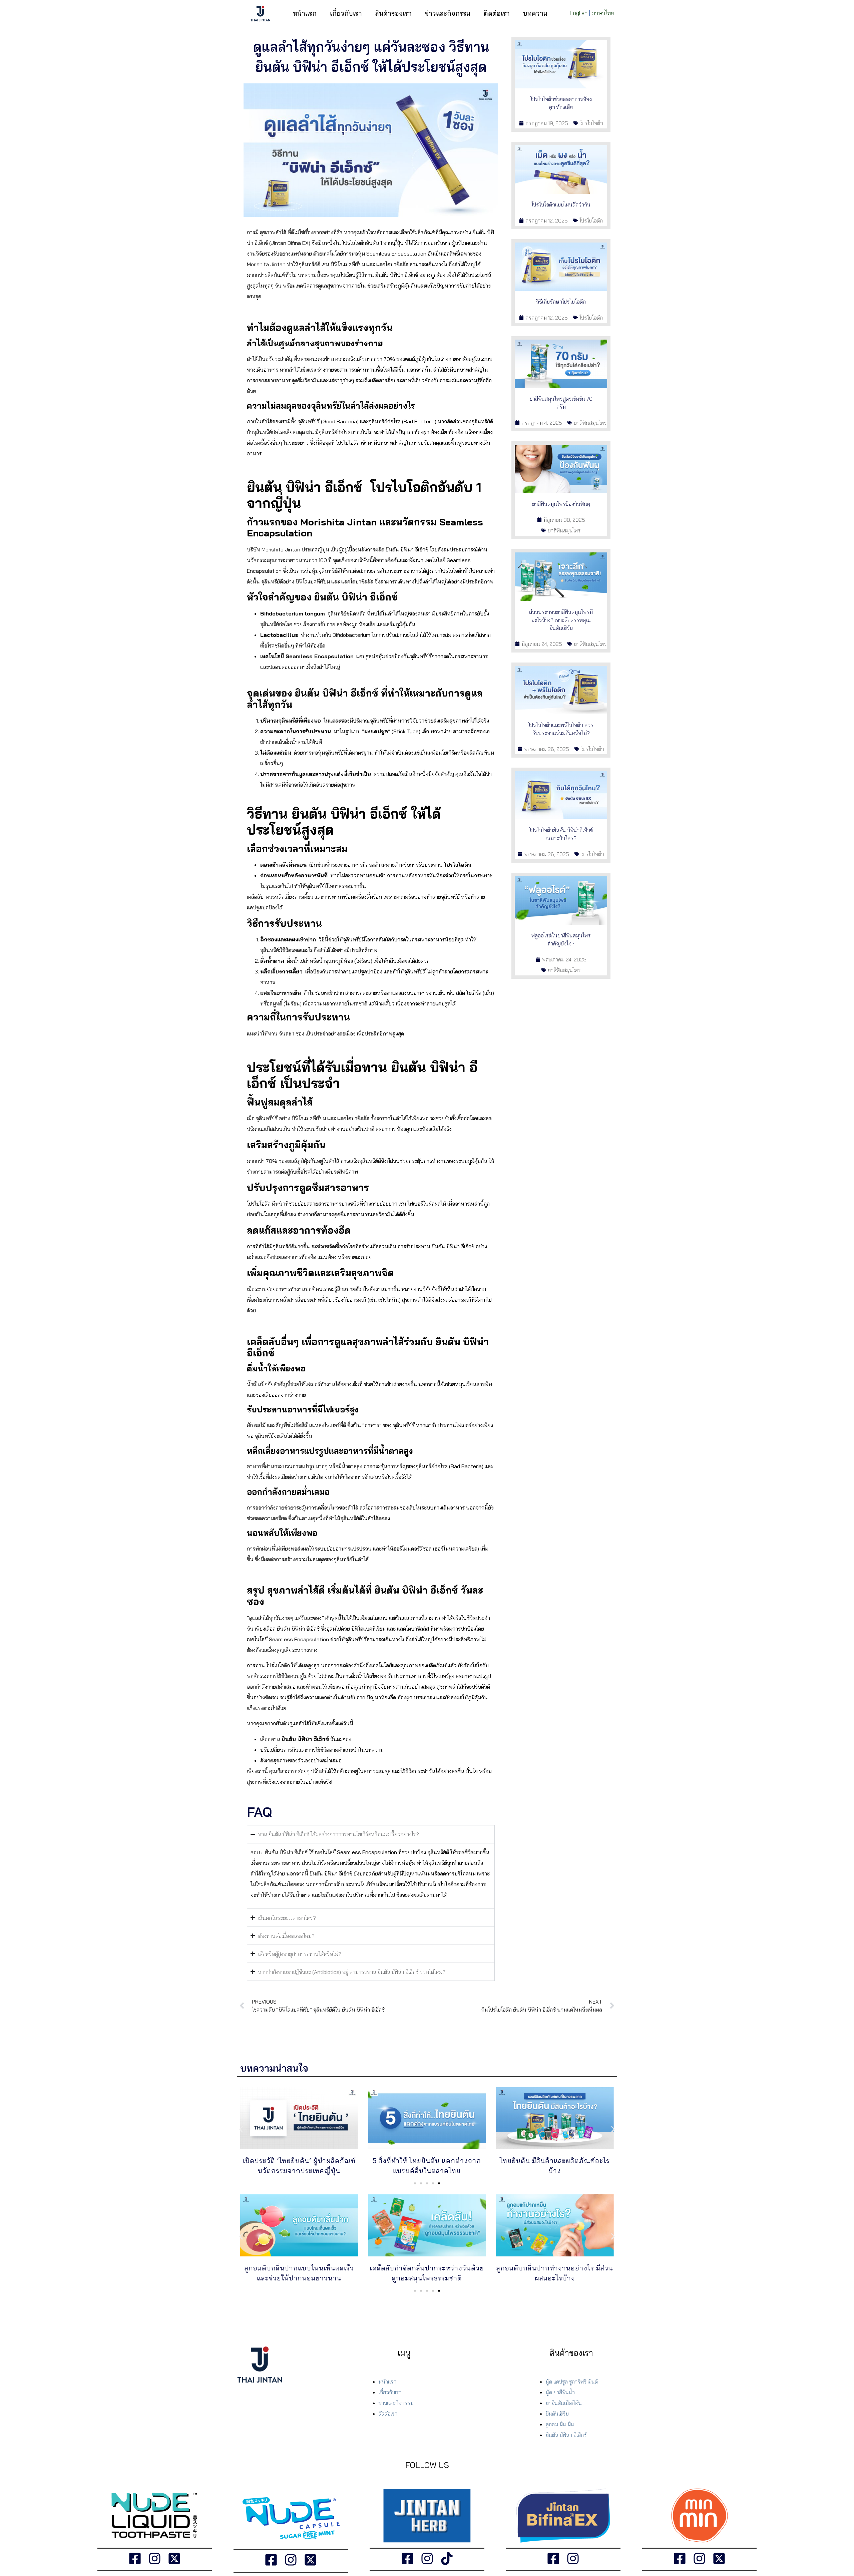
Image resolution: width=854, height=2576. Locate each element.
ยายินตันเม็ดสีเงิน (564, 2403)
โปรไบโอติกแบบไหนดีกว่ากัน (561, 204)
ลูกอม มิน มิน (560, 2424)
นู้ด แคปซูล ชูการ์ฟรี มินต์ (572, 2382)
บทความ (535, 13)
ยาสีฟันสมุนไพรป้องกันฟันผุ (561, 504)
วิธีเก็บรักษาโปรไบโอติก (561, 302)
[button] (241, 2129)
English (579, 13)
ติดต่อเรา (497, 13)
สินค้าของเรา (393, 13)
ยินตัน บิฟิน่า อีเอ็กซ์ (566, 2435)
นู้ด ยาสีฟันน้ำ (560, 2392)
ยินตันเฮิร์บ (557, 2414)
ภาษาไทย (603, 13)
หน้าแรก (305, 13)
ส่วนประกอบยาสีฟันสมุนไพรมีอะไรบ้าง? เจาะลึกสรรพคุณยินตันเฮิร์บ (561, 620)
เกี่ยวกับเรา (346, 13)
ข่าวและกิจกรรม (448, 13)
